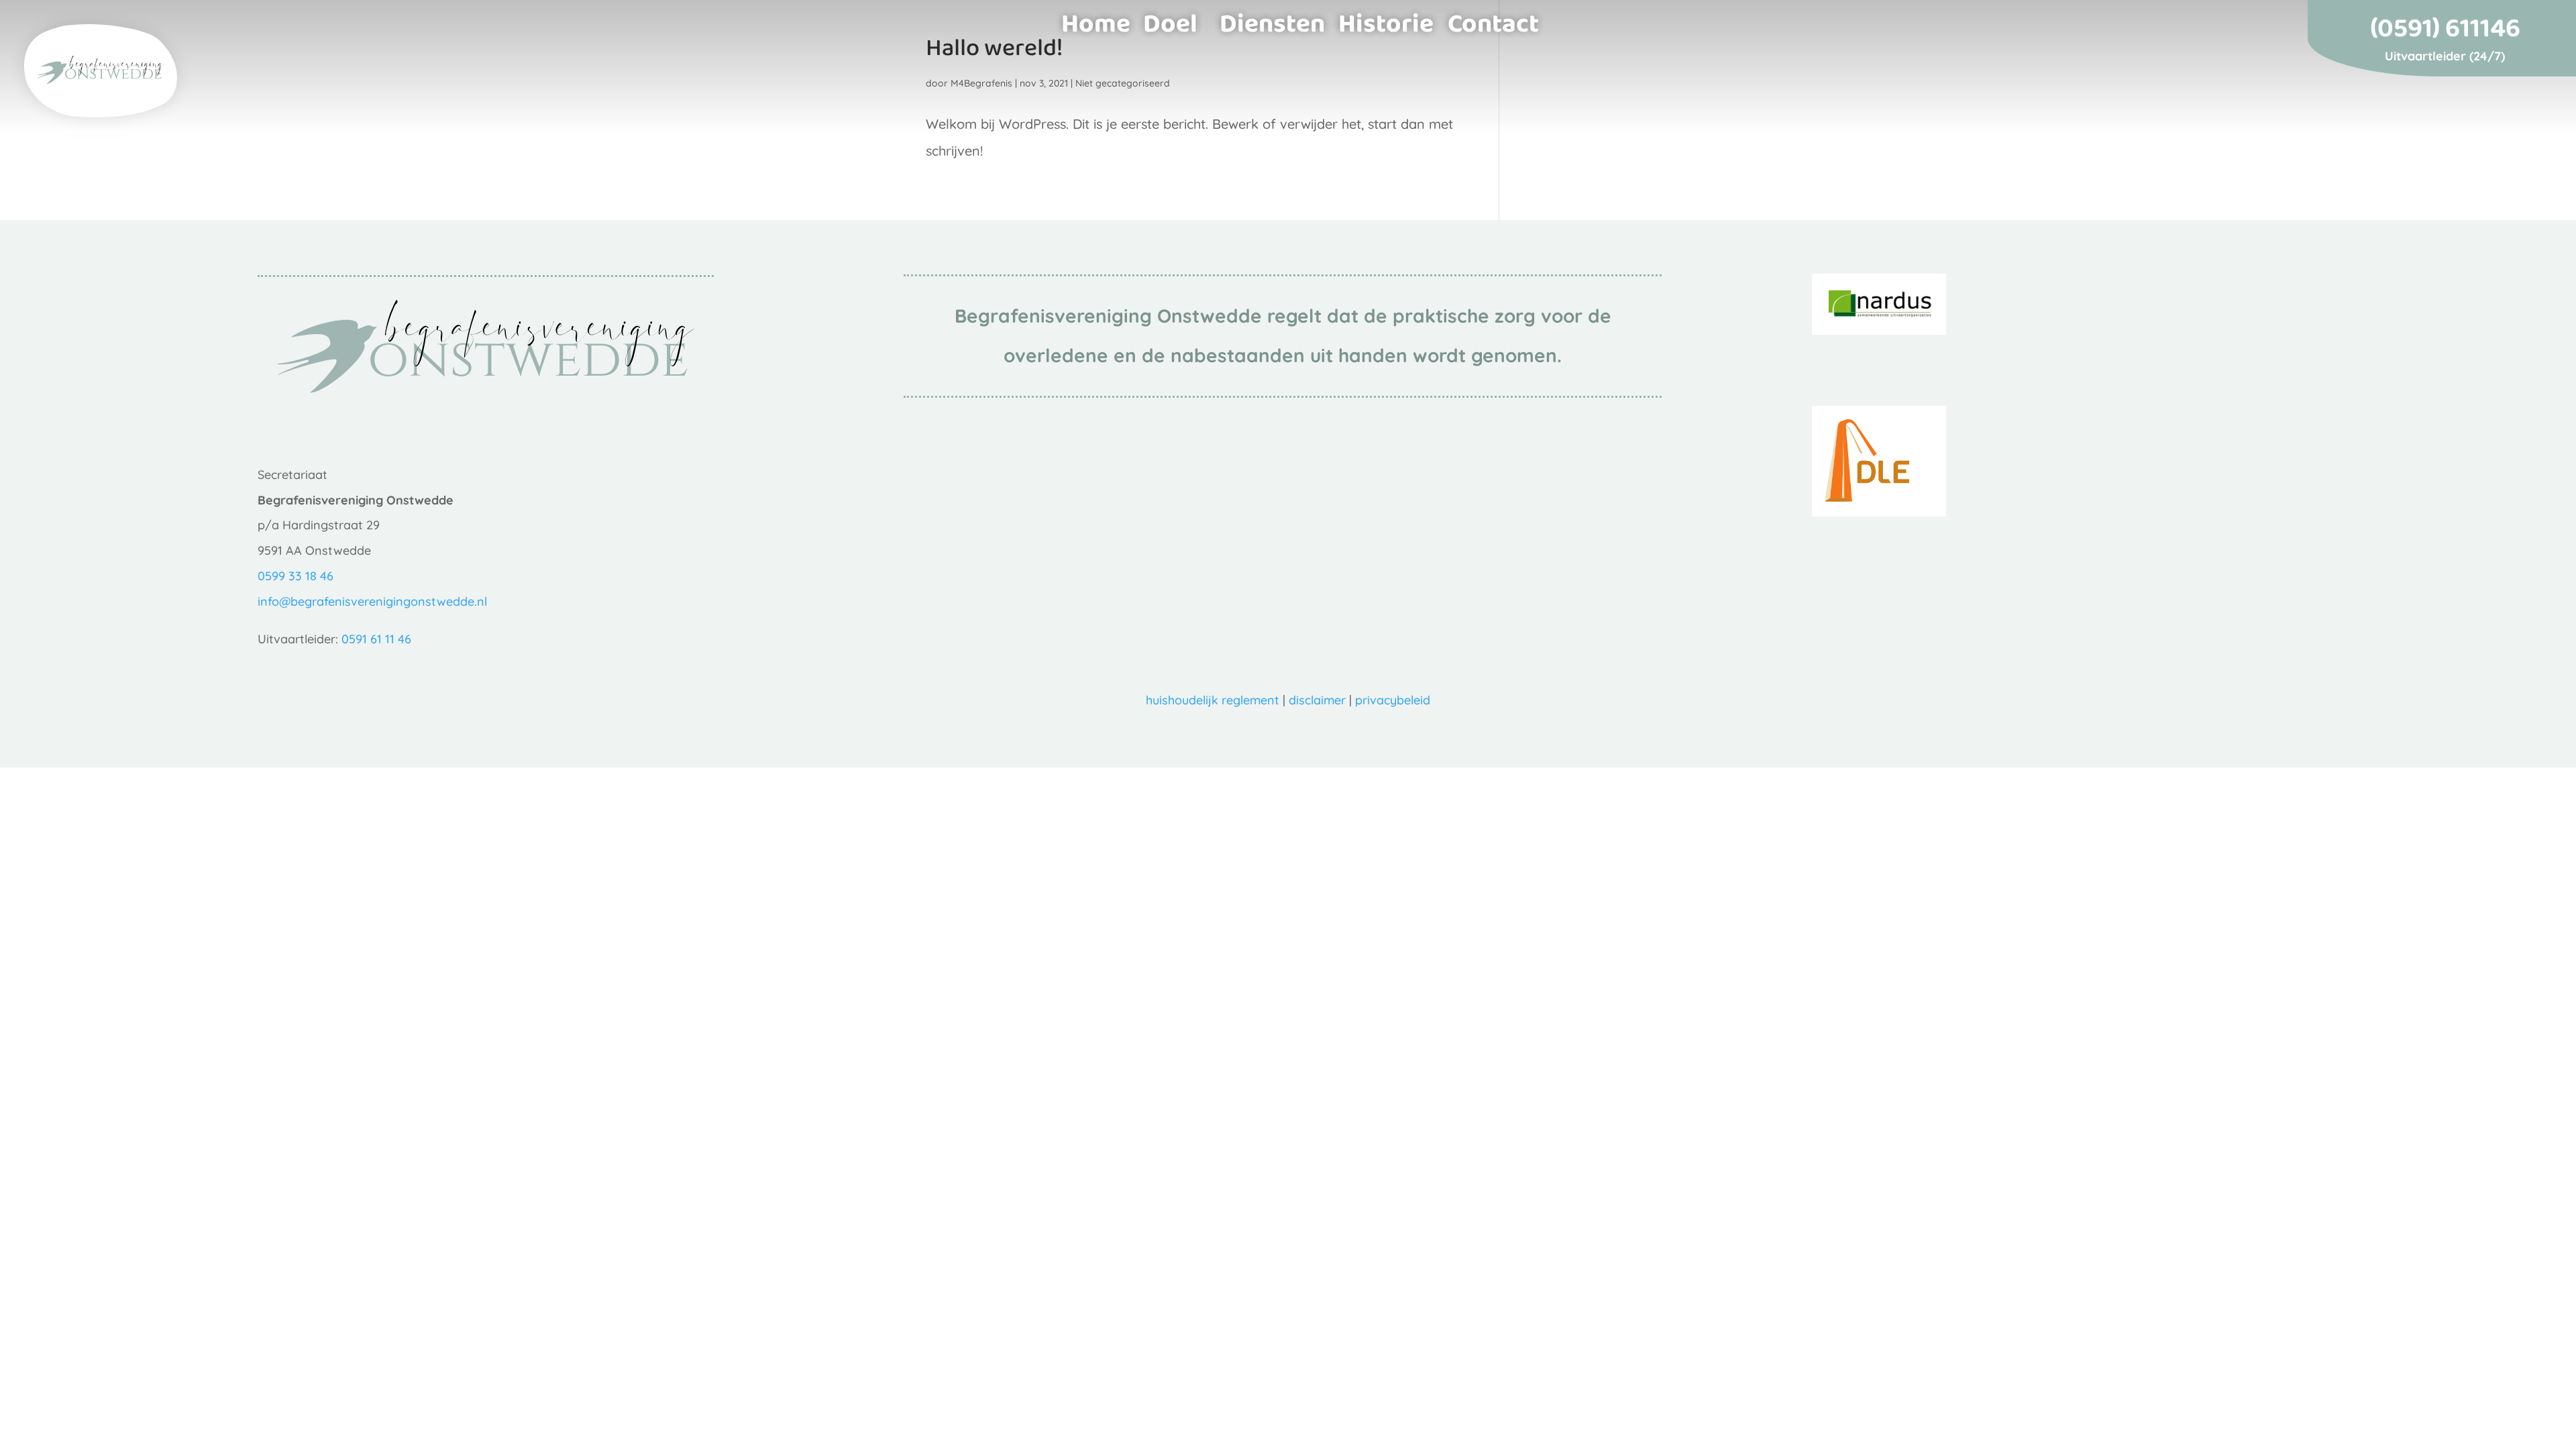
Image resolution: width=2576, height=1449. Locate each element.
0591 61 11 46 (376, 639)
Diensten (1272, 19)
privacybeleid (1393, 700)
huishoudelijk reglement (1213, 700)
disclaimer (1317, 700)
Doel (1170, 19)
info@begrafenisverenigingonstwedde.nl (372, 601)
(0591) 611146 (2445, 32)
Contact (1493, 19)
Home (1096, 19)
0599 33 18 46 (296, 576)
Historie (1386, 19)
